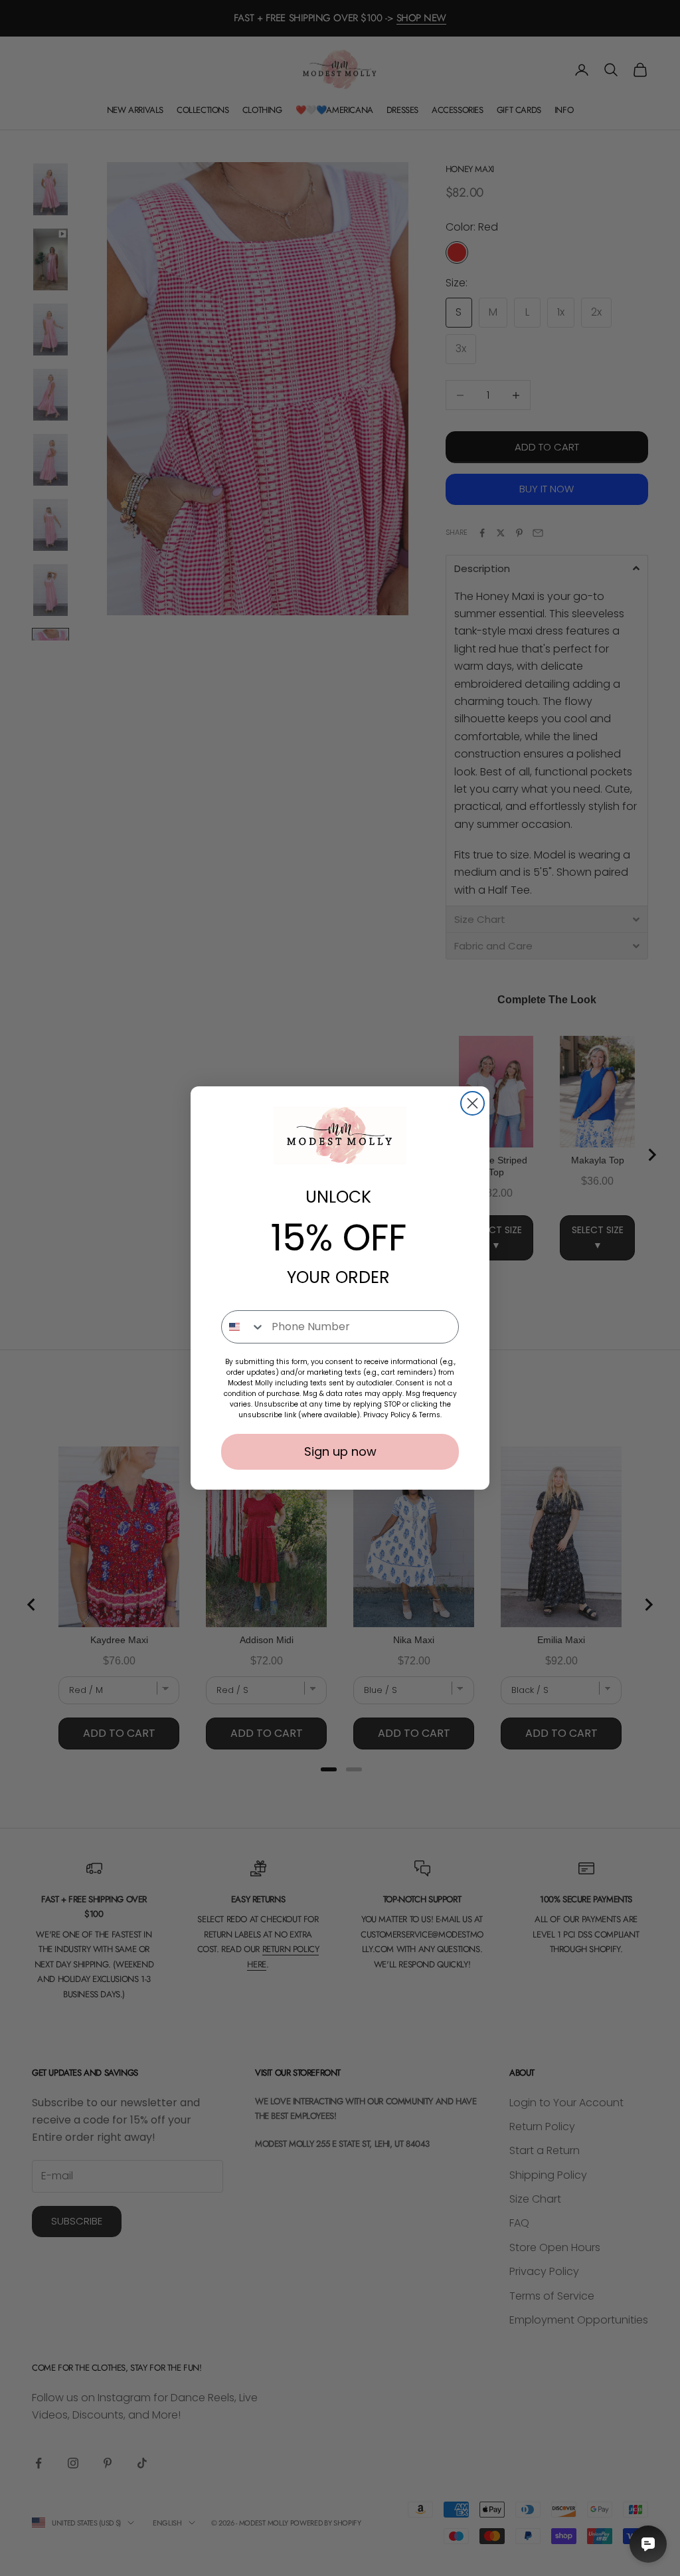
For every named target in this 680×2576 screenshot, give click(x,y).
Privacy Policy (387, 1415)
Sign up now (340, 1451)
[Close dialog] (472, 1103)
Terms (430, 1415)
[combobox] (243, 1327)
